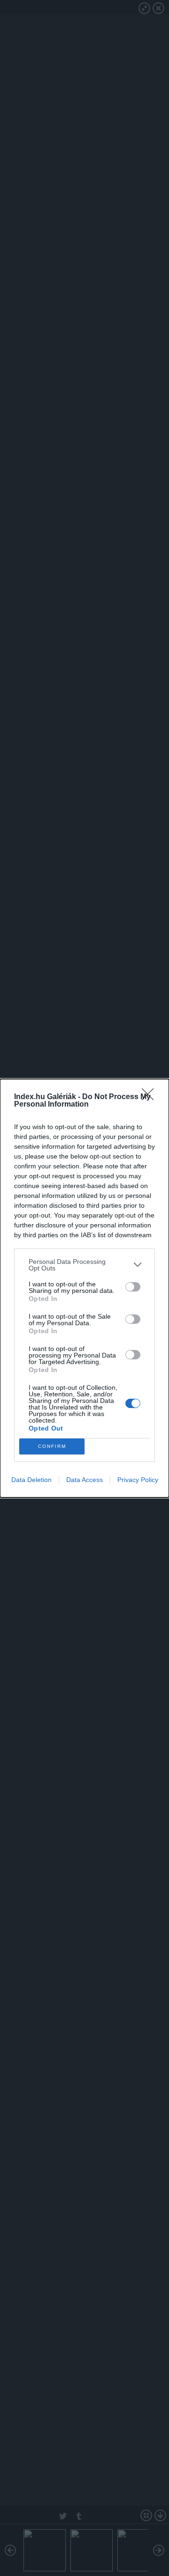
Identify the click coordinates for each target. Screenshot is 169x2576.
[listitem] (84, 1265)
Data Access (84, 1480)
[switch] (133, 1287)
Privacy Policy (138, 1480)
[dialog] (84, 1288)
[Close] (151, 1097)
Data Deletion (31, 1480)
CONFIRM (52, 1446)
